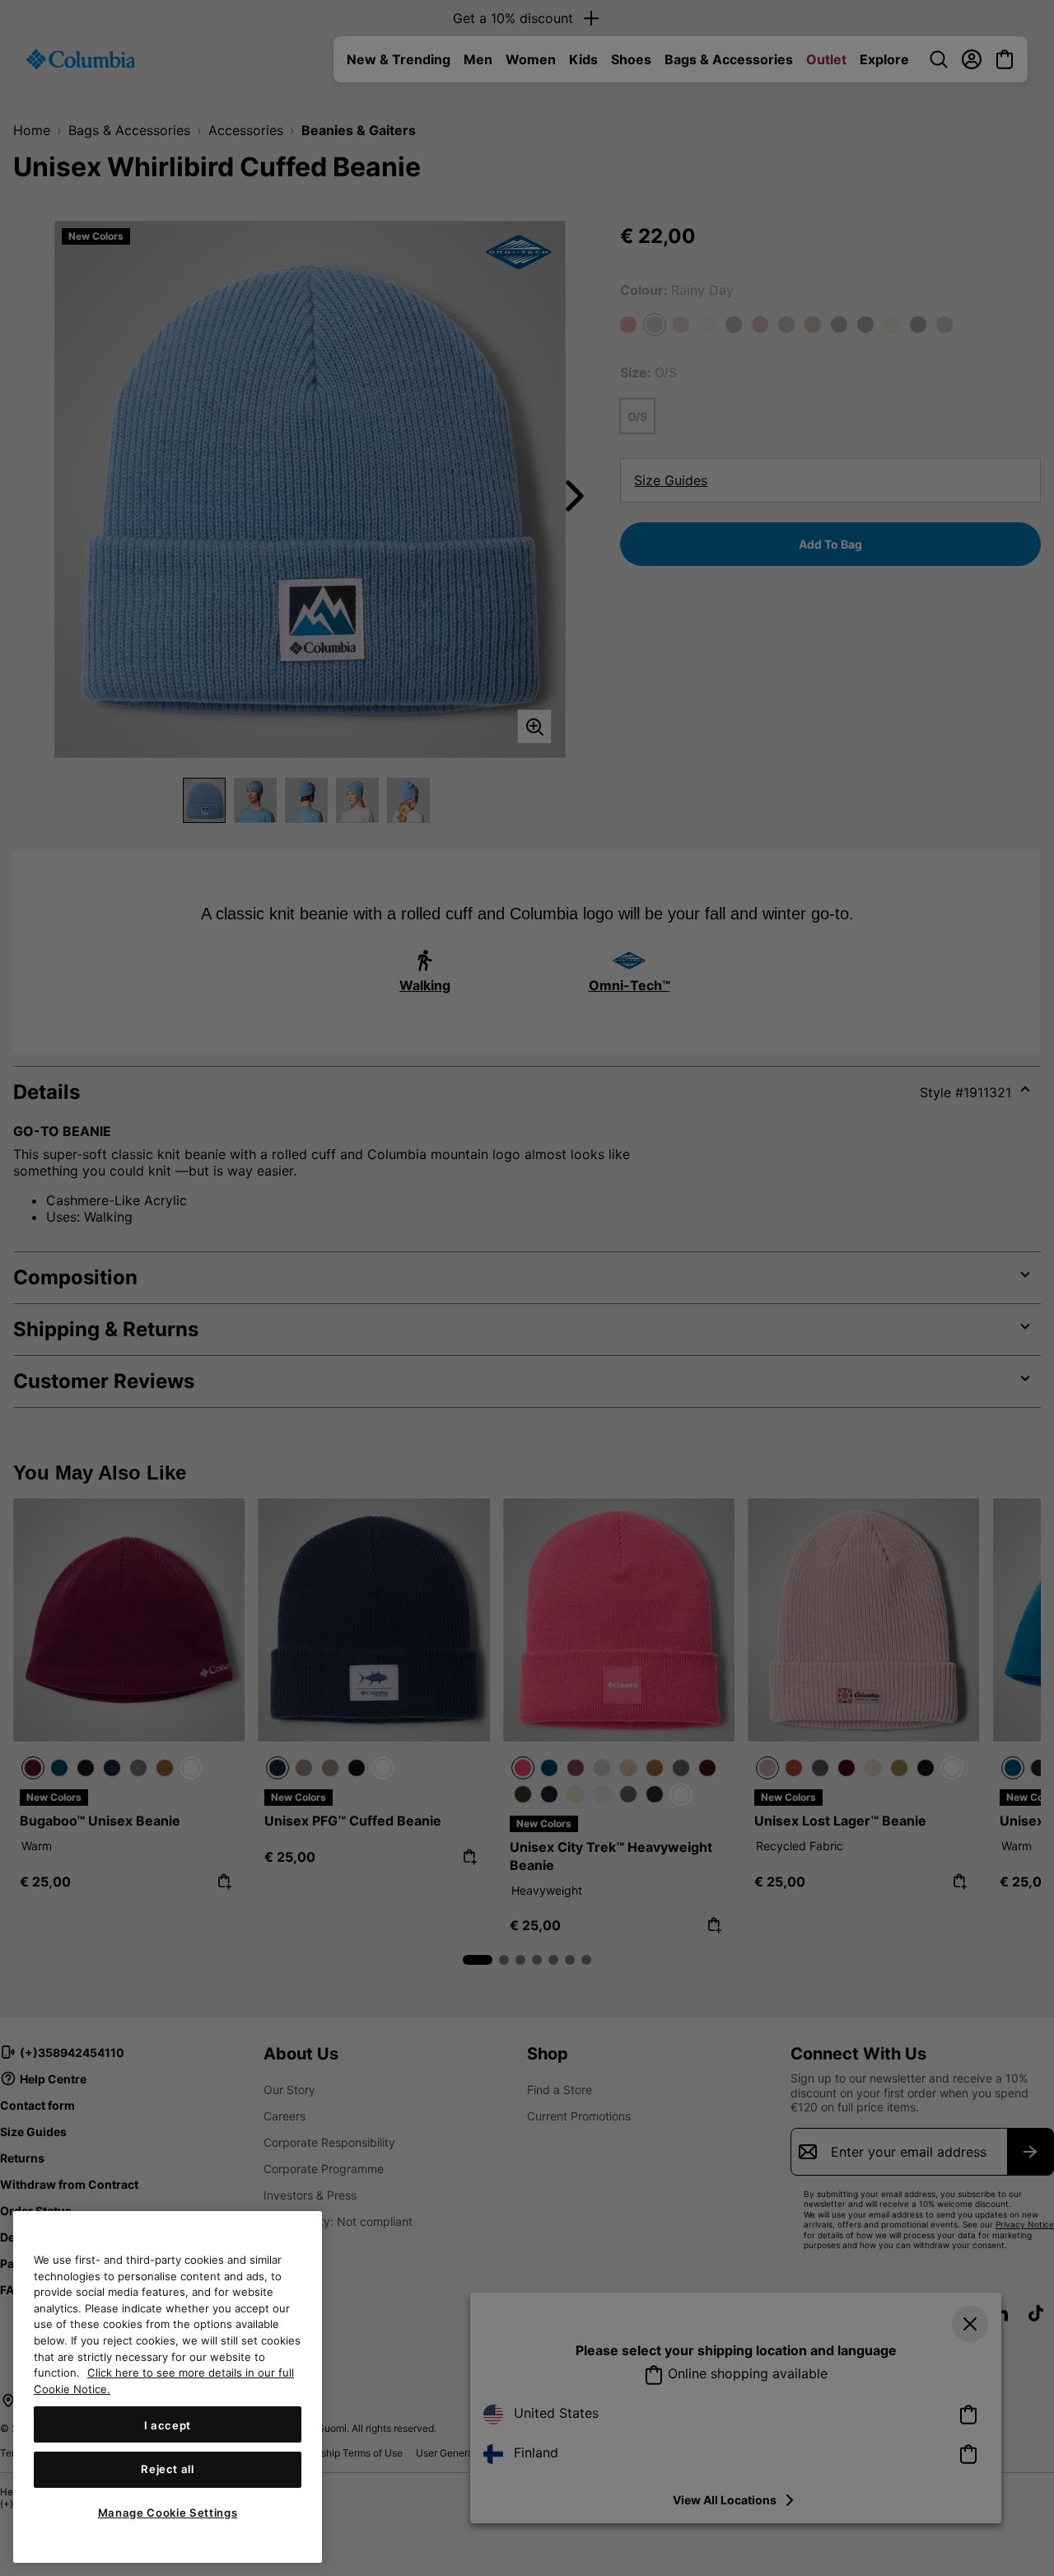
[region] (168, 2387)
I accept (168, 2424)
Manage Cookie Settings (168, 2513)
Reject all (168, 2469)
